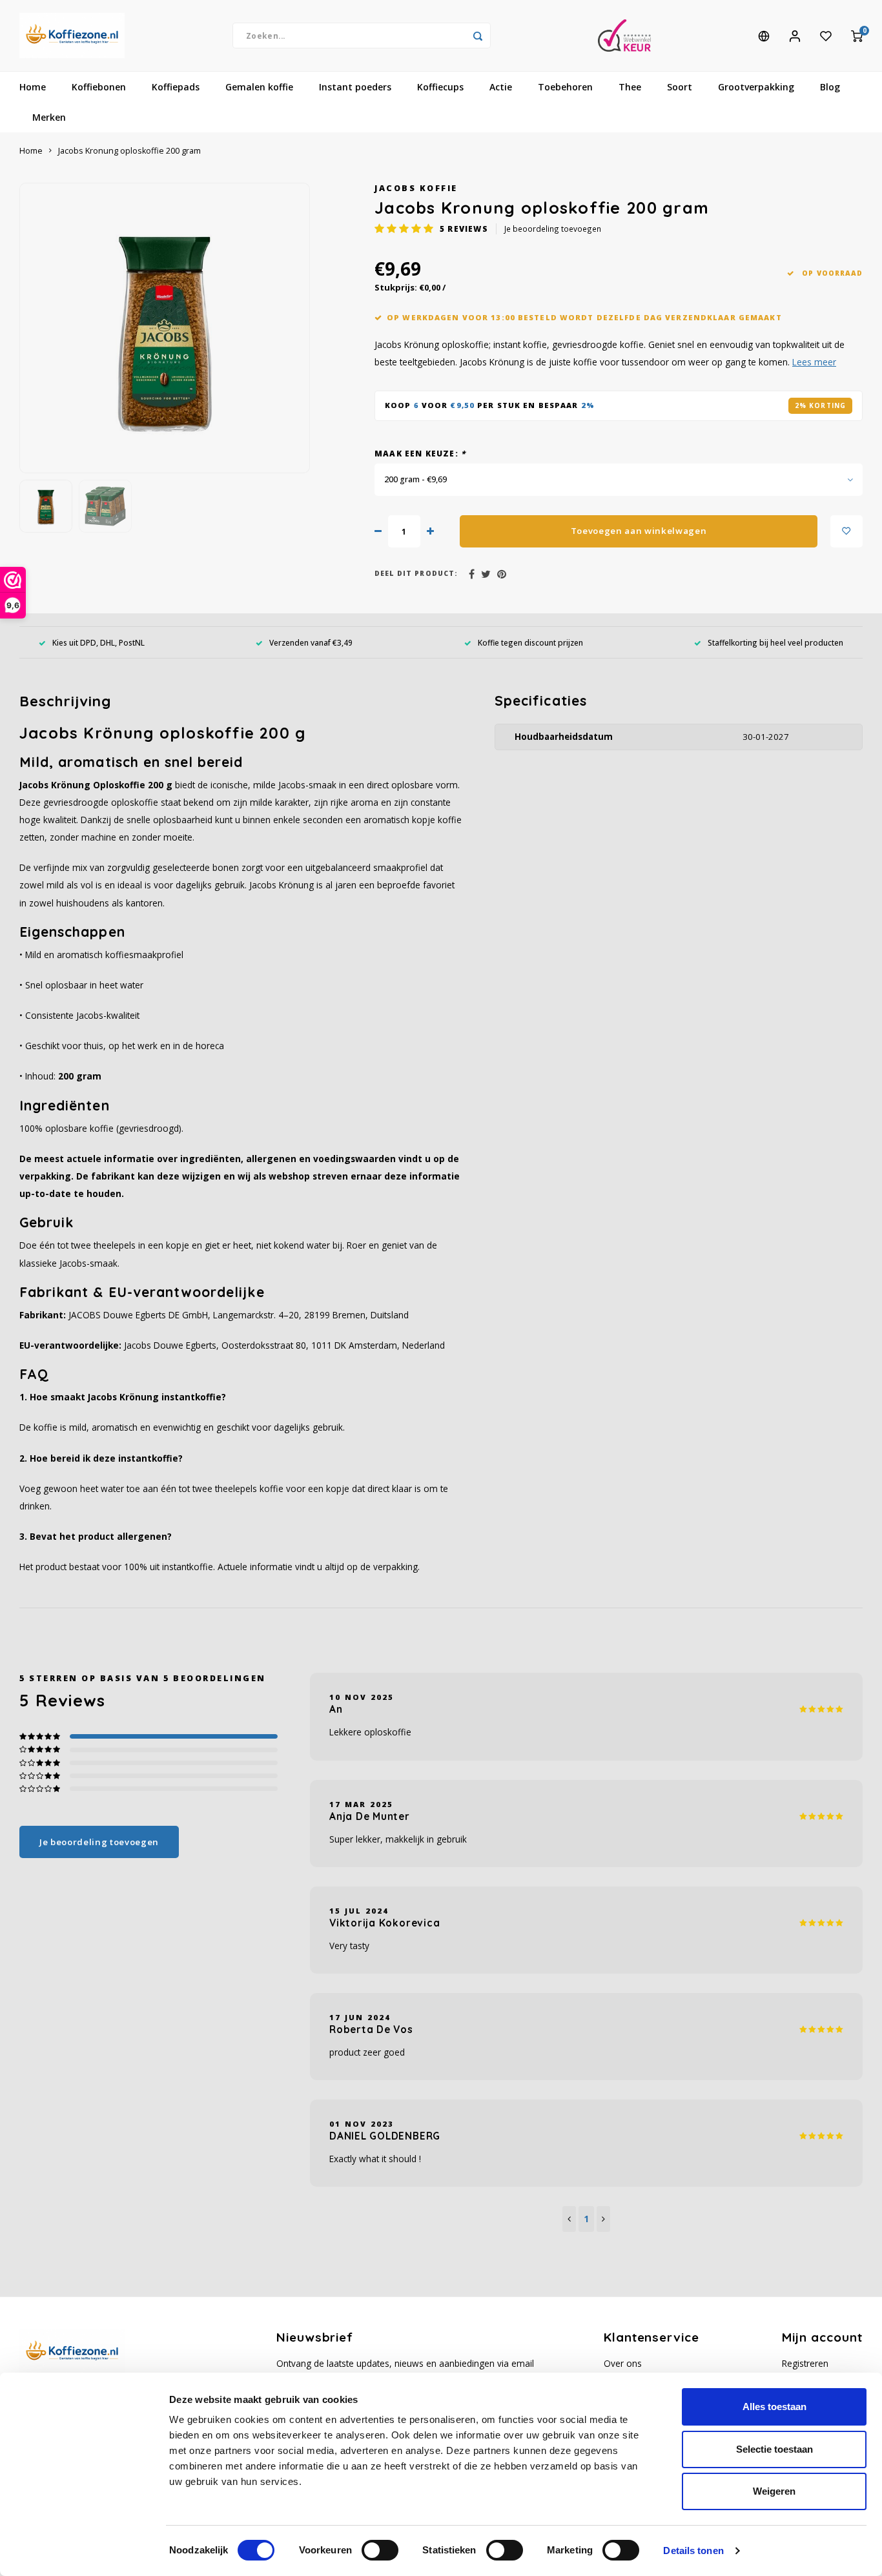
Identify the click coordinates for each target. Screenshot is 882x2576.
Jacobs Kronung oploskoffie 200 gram (129, 151)
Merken (49, 117)
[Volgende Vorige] (603, 2219)
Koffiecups (440, 87)
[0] (857, 36)
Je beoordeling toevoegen (553, 229)
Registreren (805, 2363)
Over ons (623, 2363)
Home (33, 87)
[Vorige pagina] (569, 2219)
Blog (830, 87)
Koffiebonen (99, 87)
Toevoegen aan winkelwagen (639, 531)
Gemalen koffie (259, 87)
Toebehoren (565, 87)
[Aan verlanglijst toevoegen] (846, 531)
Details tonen (693, 2550)
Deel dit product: (416, 573)
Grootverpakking (756, 87)
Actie (501, 87)
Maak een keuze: (420, 453)
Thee (630, 87)
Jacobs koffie (416, 188)
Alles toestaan (774, 2407)
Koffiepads (176, 87)
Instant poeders (355, 87)
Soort (680, 87)
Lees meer (814, 362)
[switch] (380, 2550)
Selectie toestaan (774, 2449)
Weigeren (774, 2491)
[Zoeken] (478, 36)
